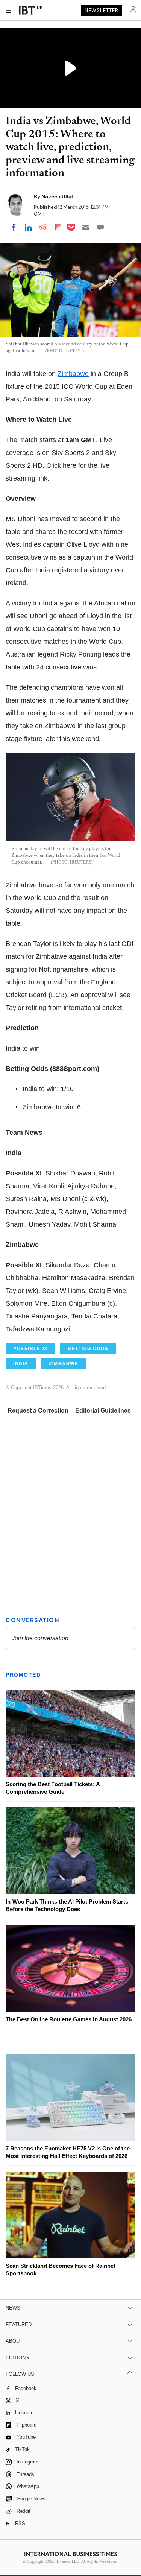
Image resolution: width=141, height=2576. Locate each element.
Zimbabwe (73, 374)
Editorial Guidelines (103, 1410)
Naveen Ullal (57, 196)
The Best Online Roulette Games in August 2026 (69, 2019)
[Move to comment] (100, 227)
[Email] (86, 227)
